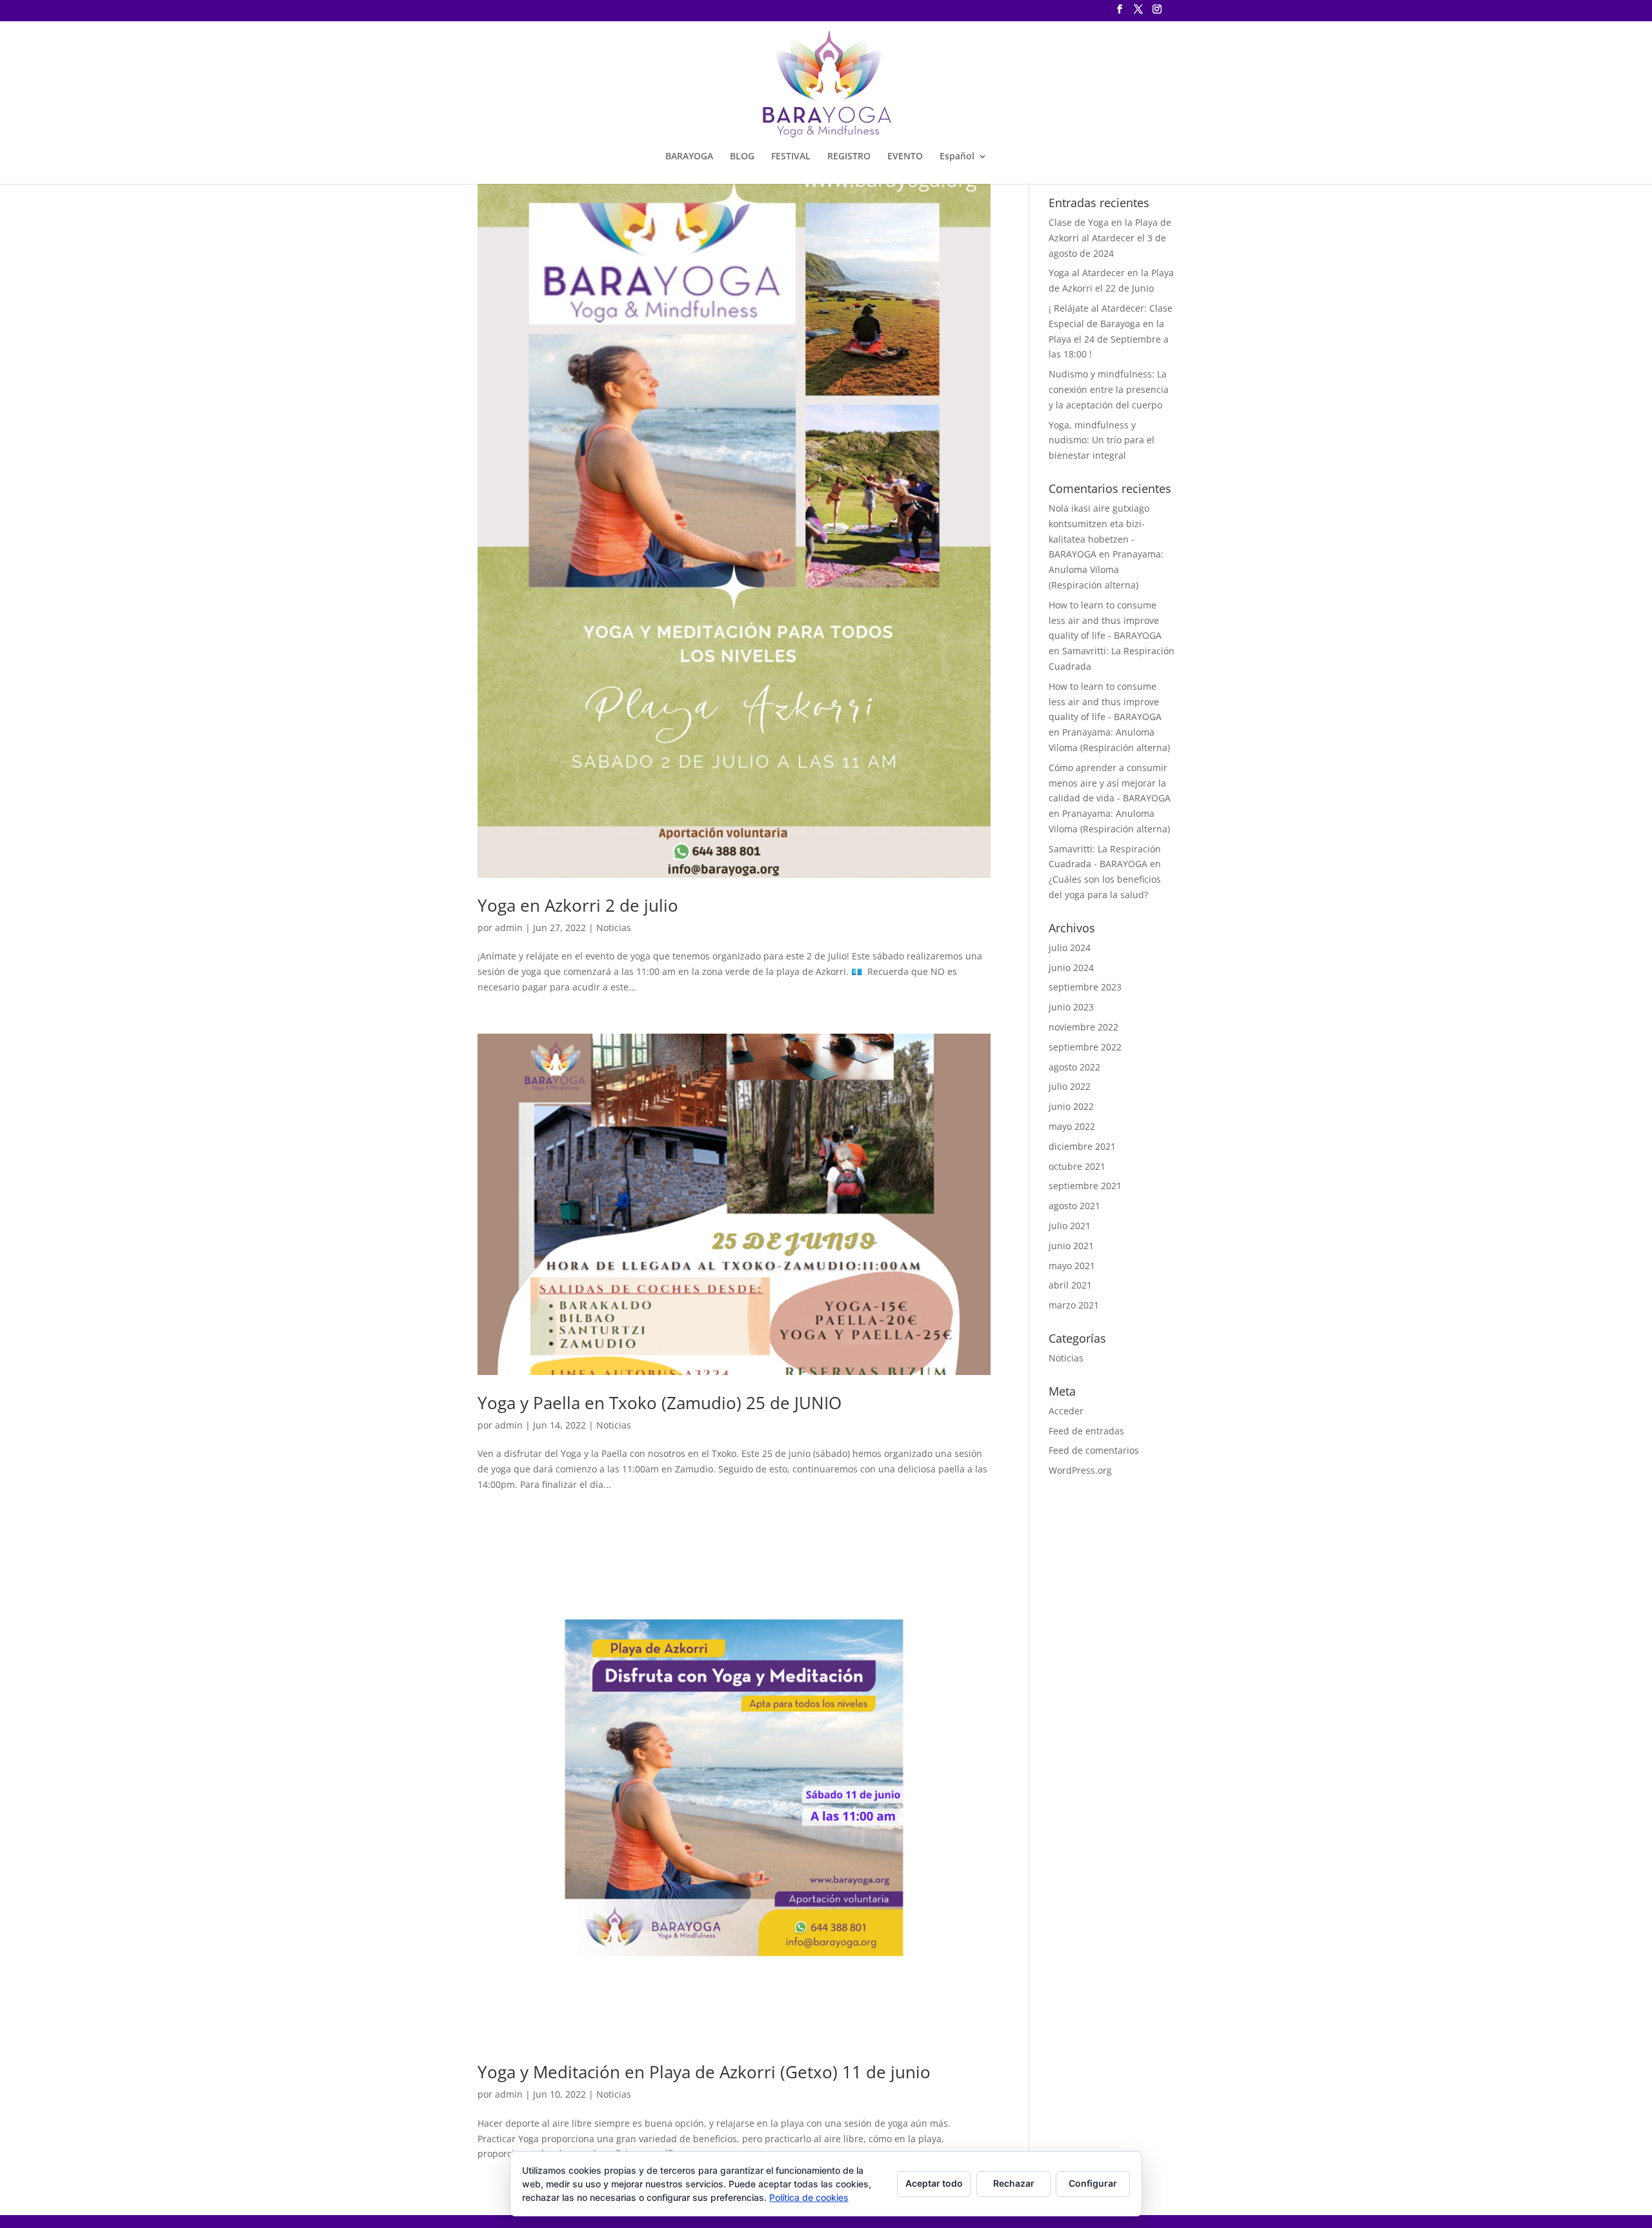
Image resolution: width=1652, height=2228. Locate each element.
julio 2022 (1070, 1086)
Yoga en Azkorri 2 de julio (578, 905)
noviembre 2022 (1083, 1027)
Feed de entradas (1086, 1431)
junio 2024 (1071, 968)
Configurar (1093, 2183)
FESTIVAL (791, 157)
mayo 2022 (1072, 1126)
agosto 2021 (1074, 1206)
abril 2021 (1070, 1285)
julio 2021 (1070, 1226)
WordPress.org (1080, 1470)
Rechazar (1014, 2183)
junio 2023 (1071, 1007)
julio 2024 (1070, 948)
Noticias (614, 928)
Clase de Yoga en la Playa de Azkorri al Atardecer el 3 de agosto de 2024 (1110, 238)
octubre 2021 (1077, 1166)
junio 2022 (1071, 1106)
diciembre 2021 (1082, 1146)
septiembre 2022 (1085, 1047)
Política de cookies (809, 2197)
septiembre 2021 (1085, 1186)
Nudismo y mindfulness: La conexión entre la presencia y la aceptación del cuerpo (1109, 389)
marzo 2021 (1074, 1305)
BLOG (742, 157)
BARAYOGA (689, 157)
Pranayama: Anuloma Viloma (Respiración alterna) (1106, 569)
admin (509, 928)
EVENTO (905, 157)
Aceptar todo (934, 2183)
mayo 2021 (1072, 1266)
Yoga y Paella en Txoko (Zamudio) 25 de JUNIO (660, 1403)
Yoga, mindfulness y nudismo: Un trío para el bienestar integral (1102, 440)
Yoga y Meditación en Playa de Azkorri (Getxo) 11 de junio (704, 2072)
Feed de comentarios (1094, 1450)
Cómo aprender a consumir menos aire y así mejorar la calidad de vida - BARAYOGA (1110, 783)
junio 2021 (1071, 1246)
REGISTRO (849, 157)
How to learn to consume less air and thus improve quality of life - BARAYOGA (1105, 620)
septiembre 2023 (1085, 987)
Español (957, 157)
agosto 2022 (1074, 1067)
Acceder (1066, 1411)
